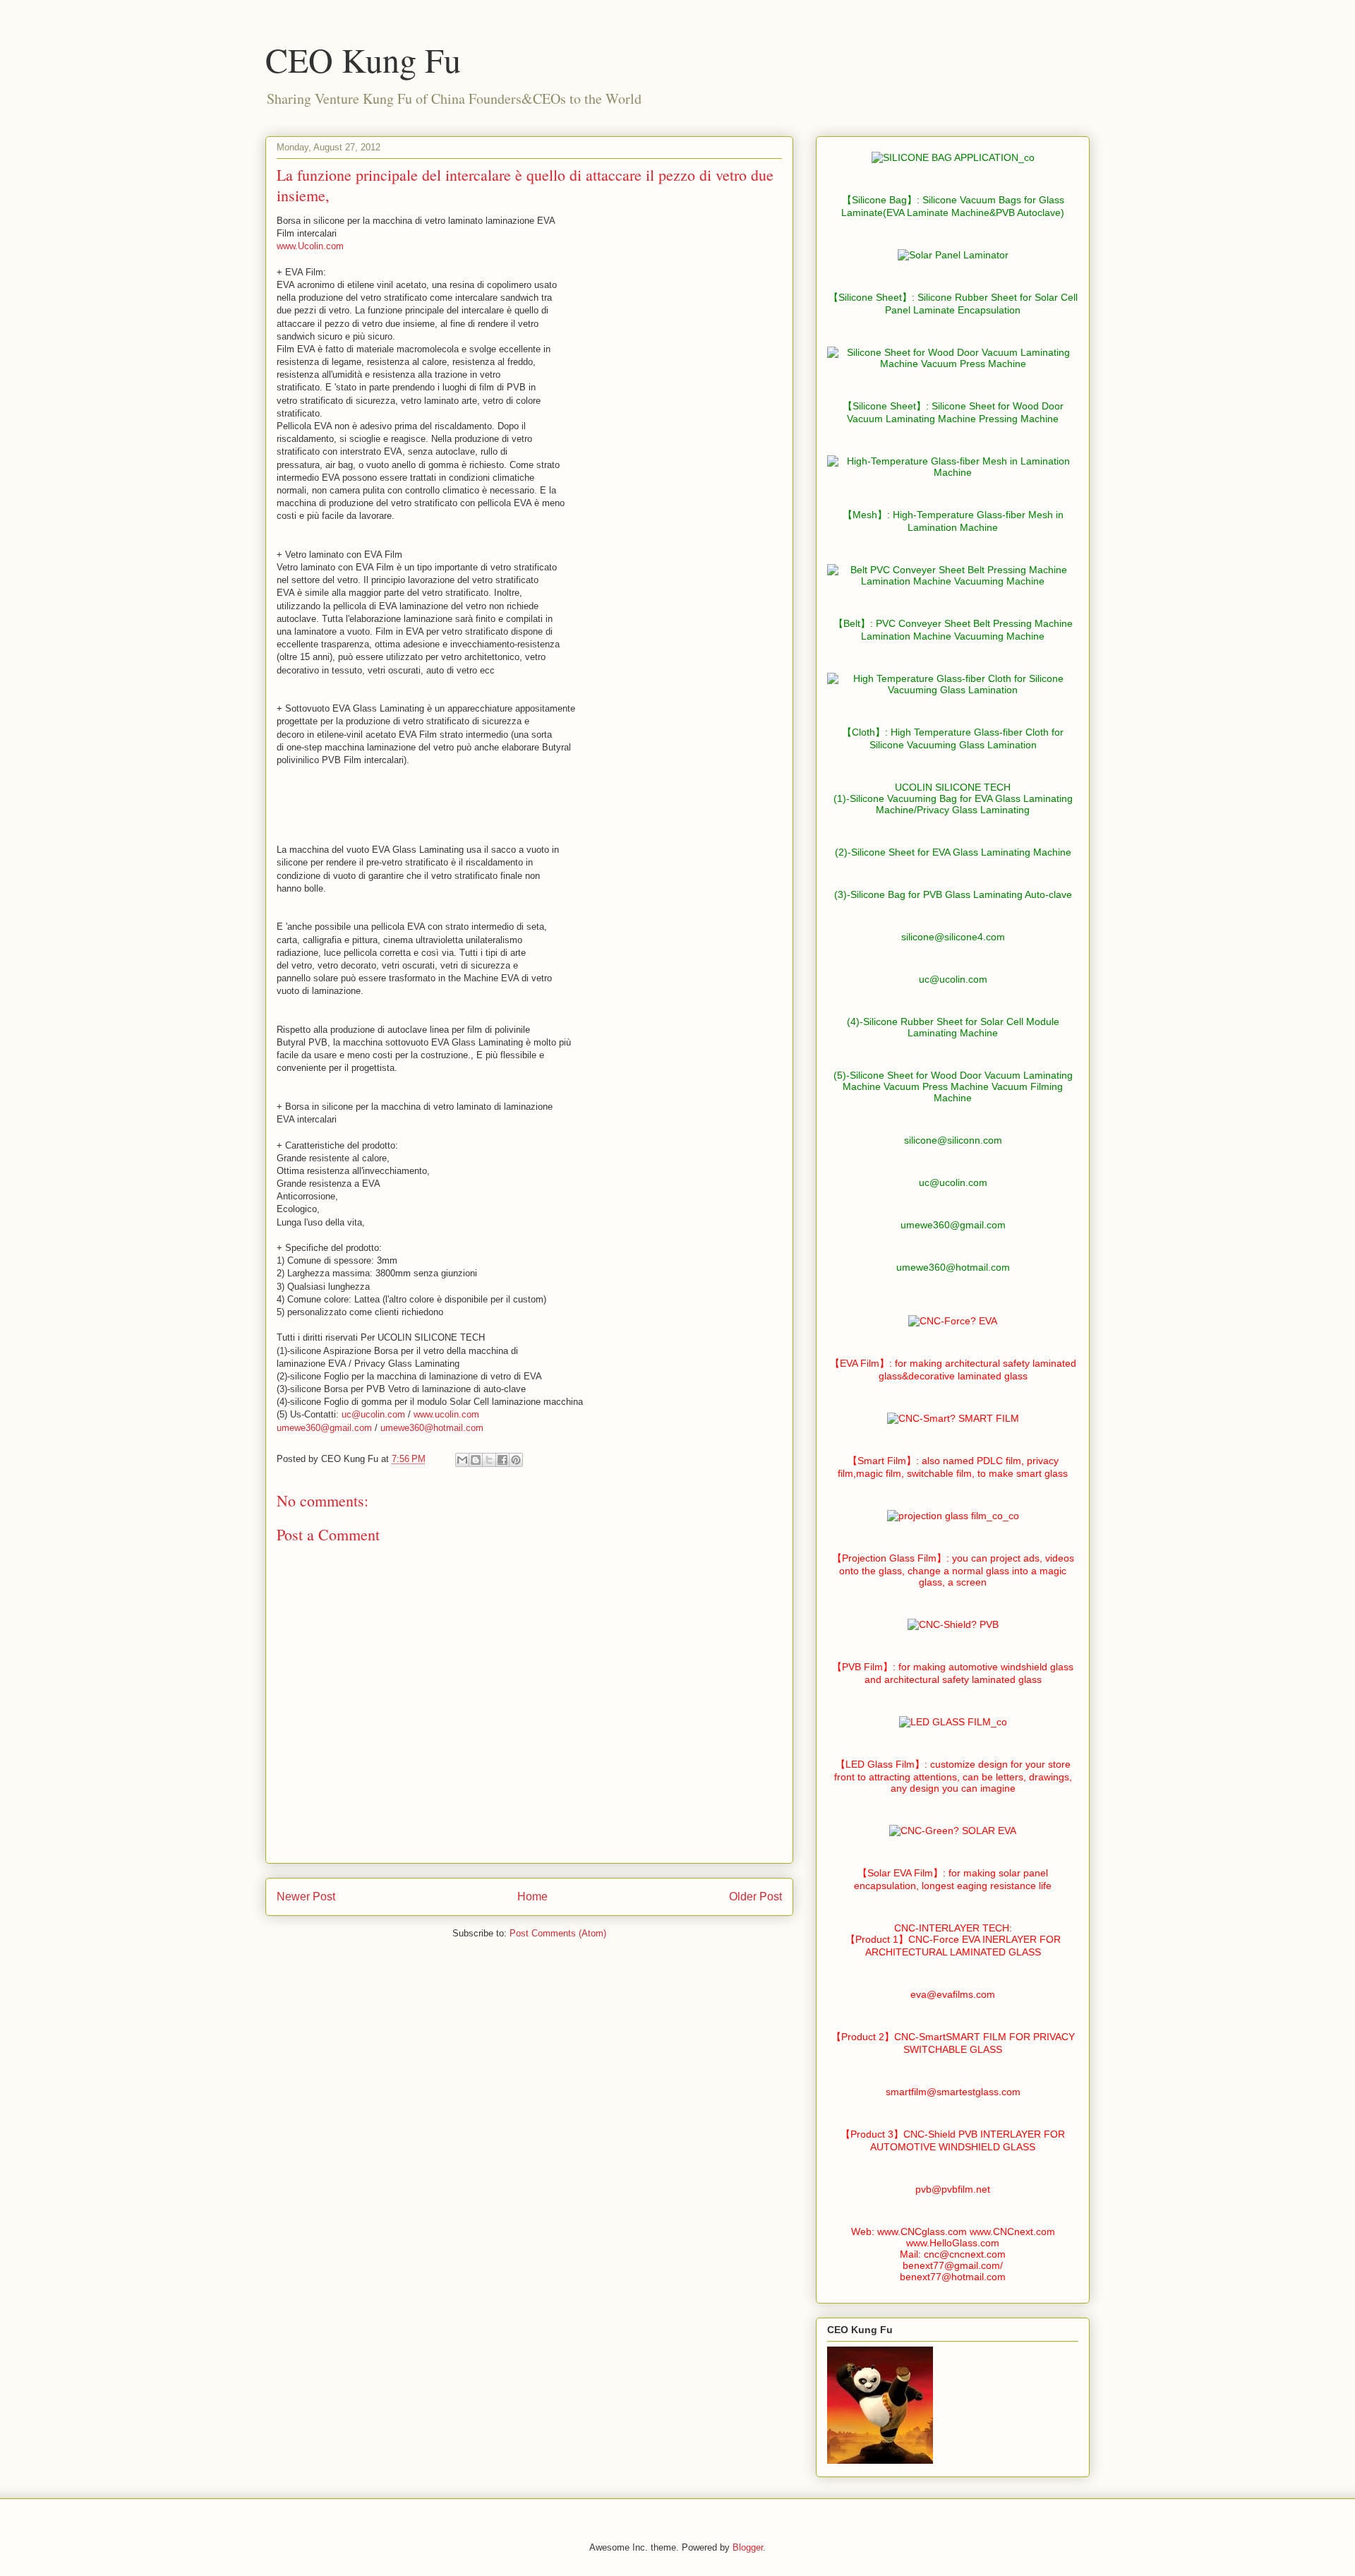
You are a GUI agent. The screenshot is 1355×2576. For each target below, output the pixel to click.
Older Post (755, 1897)
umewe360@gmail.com (324, 1428)
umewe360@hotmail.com (432, 1428)
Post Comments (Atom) (558, 1933)
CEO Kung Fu (363, 59)
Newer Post (306, 1897)
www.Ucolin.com (310, 246)
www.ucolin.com (446, 1414)
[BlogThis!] (476, 1460)
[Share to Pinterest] (516, 1460)
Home (532, 1897)
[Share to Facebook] (502, 1460)
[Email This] (462, 1460)
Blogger (748, 2547)
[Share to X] (489, 1460)
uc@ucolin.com (373, 1414)
